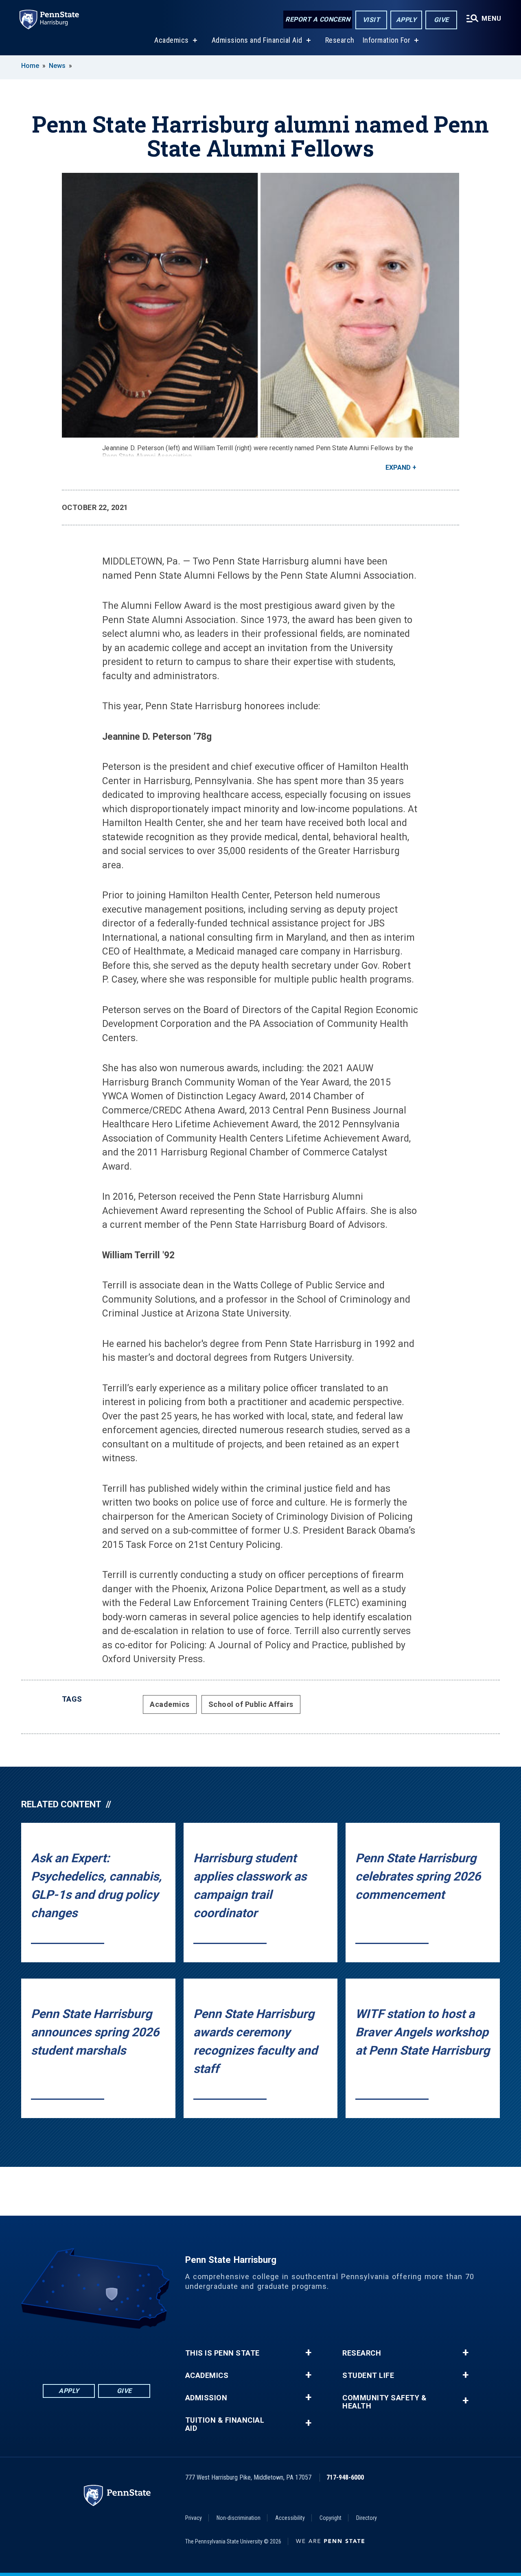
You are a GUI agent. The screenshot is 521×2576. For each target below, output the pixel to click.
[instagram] (139, 2351)
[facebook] (54, 2351)
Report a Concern (318, 19)
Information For (387, 40)
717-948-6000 (345, 2477)
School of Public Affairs (251, 1704)
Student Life (368, 2375)
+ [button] (308, 2353)
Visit (371, 20)
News (57, 66)
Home (30, 66)
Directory (367, 2518)
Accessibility (290, 2518)
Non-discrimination (239, 2518)
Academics (172, 40)
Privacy (194, 2518)
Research (340, 40)
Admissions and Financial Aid (257, 40)
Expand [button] (398, 467)
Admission (206, 2398)
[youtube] (118, 2351)
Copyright (331, 2518)
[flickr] (96, 2351)
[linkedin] (75, 2351)
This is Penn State (222, 2353)
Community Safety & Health (384, 2402)
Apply (406, 20)
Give (441, 20)
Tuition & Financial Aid (225, 2424)
